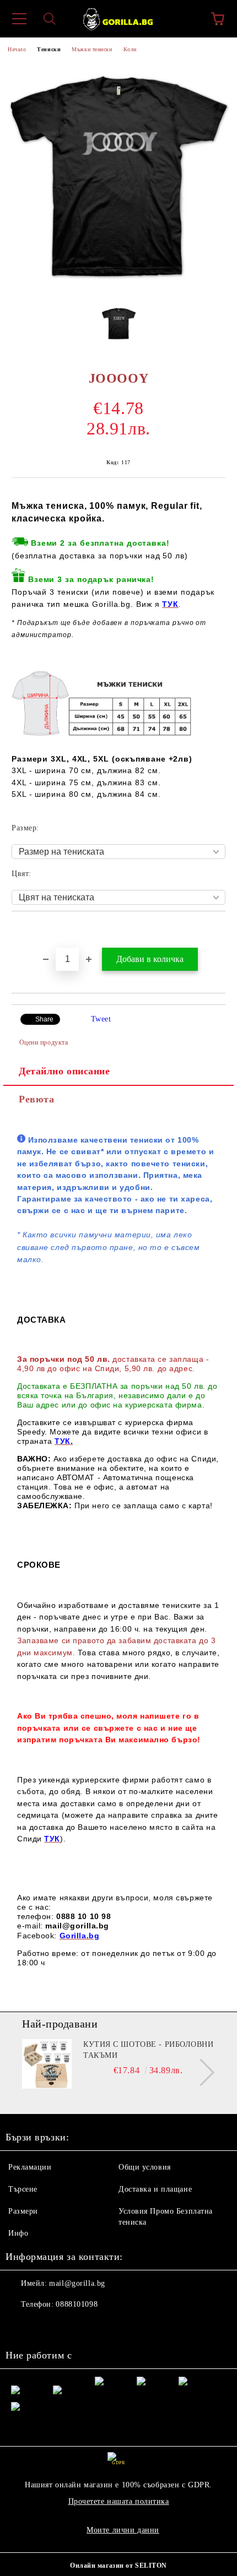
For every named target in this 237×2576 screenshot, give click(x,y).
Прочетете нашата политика (119, 2501)
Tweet (101, 1019)
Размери (23, 2211)
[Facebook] (20, 2327)
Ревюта (36, 1099)
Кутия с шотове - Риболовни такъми (149, 2050)
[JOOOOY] (118, 289)
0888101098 (77, 2304)
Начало (17, 49)
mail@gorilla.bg (77, 2283)
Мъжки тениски (92, 49)
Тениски (49, 49)
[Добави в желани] (217, 930)
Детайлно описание (64, 1071)
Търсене (23, 2189)
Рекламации (30, 2167)
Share (44, 1019)
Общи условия (145, 2167)
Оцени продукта (44, 1042)
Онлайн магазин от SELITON (118, 2566)
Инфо (18, 2233)
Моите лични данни (123, 2530)
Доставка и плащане (155, 2189)
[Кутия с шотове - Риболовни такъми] (47, 2064)
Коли (130, 49)
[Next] (201, 2072)
